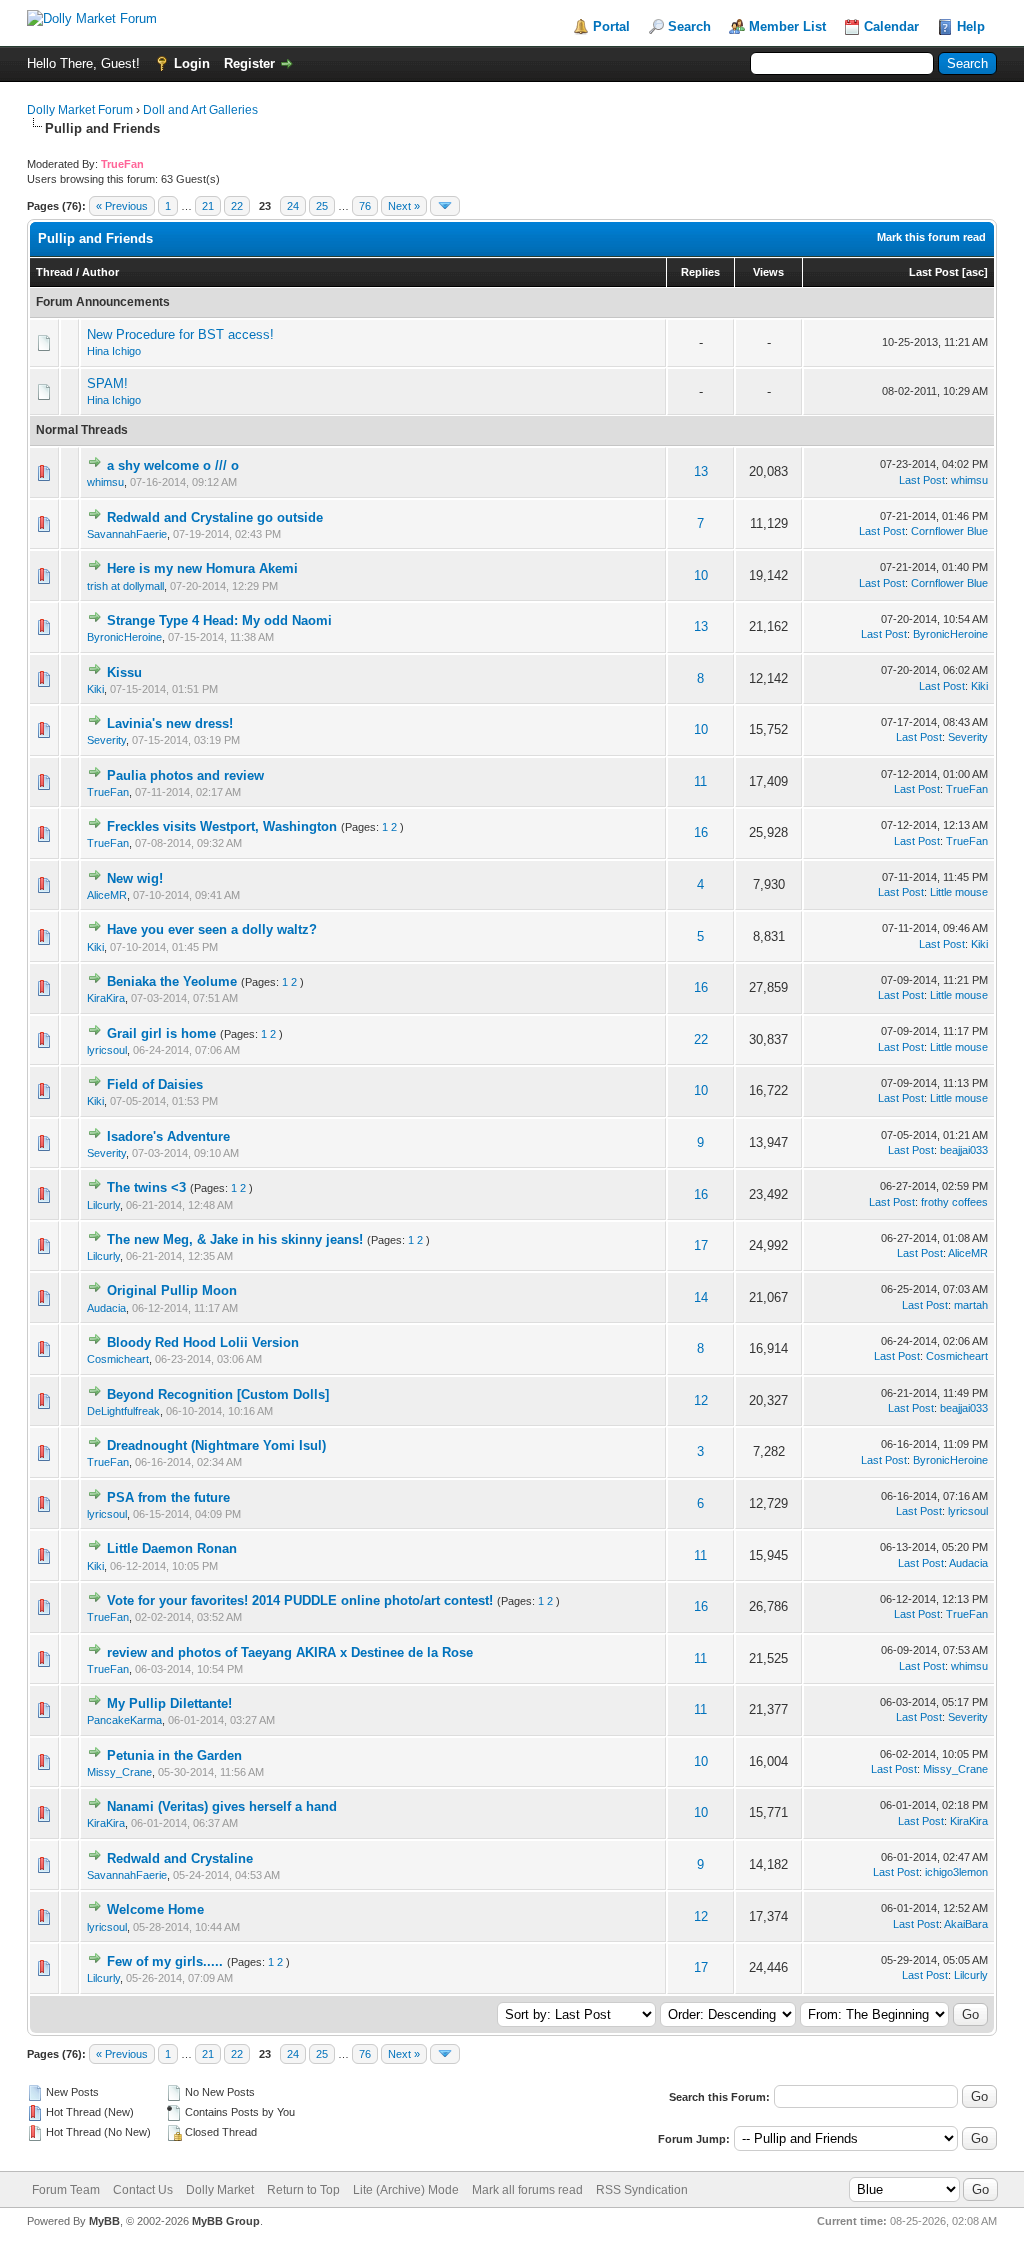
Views (768, 272)
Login (192, 63)
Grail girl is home (161, 1033)
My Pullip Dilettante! (169, 1703)
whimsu (105, 482)
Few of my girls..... (165, 1961)
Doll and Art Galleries (200, 110)
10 (701, 575)
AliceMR (107, 895)
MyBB (104, 2221)
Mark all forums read (527, 2190)
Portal (611, 26)
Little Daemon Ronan (172, 1548)
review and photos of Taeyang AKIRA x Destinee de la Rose (290, 1652)
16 (701, 832)
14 (701, 1297)
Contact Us (143, 2190)
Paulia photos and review (185, 775)
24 (293, 206)
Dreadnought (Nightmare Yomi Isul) (216, 1445)
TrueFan (108, 792)
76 (365, 206)
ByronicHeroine (124, 637)
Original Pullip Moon (172, 1290)
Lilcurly (103, 1205)
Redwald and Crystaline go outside (215, 517)
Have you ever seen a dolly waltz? (212, 929)
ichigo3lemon (956, 1872)
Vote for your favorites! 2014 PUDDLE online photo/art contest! (300, 1600)
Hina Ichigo (114, 351)
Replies (700, 272)
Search (689, 26)
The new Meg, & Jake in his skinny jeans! (235, 1239)
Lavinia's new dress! (170, 723)
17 (701, 1245)
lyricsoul (107, 1050)
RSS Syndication (642, 2190)
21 (208, 206)
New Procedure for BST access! (180, 334)
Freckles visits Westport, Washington (222, 826)
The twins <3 (146, 1187)
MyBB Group (226, 2221)
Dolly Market (220, 2190)
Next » (404, 206)
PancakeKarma (124, 1720)
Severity (106, 740)
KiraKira (106, 998)
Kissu (124, 672)
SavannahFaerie (127, 534)
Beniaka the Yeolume (172, 981)
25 (322, 206)
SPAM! (107, 383)
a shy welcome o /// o (173, 465)
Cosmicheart (118, 1359)
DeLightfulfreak (123, 1411)
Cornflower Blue (949, 531)
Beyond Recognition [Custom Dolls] (218, 1394)
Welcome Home (155, 1909)
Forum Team (66, 2190)
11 (700, 781)
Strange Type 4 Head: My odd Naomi (219, 620)
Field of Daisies (155, 1084)
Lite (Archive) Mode (406, 2190)
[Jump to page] (445, 206)
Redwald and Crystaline (180, 1858)
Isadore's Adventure (168, 1136)
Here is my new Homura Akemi (202, 568)
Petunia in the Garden (174, 1755)
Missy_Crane (119, 1772)
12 (701, 1400)
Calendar (891, 26)
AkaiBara (966, 1924)
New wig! (135, 878)
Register (249, 63)
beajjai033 (964, 1150)
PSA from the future (168, 1497)
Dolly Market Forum (80, 110)
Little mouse (959, 892)
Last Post (934, 272)
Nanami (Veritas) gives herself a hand (222, 1806)
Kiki (95, 689)
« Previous (122, 206)
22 (237, 206)
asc (975, 272)
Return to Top (303, 2190)
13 (701, 471)
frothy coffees (954, 1202)
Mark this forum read (931, 237)
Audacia (106, 1308)
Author (100, 272)
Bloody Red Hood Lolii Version (203, 1342)
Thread (54, 272)
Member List (787, 26)
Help (971, 26)
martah (971, 1305)
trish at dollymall (125, 586)
